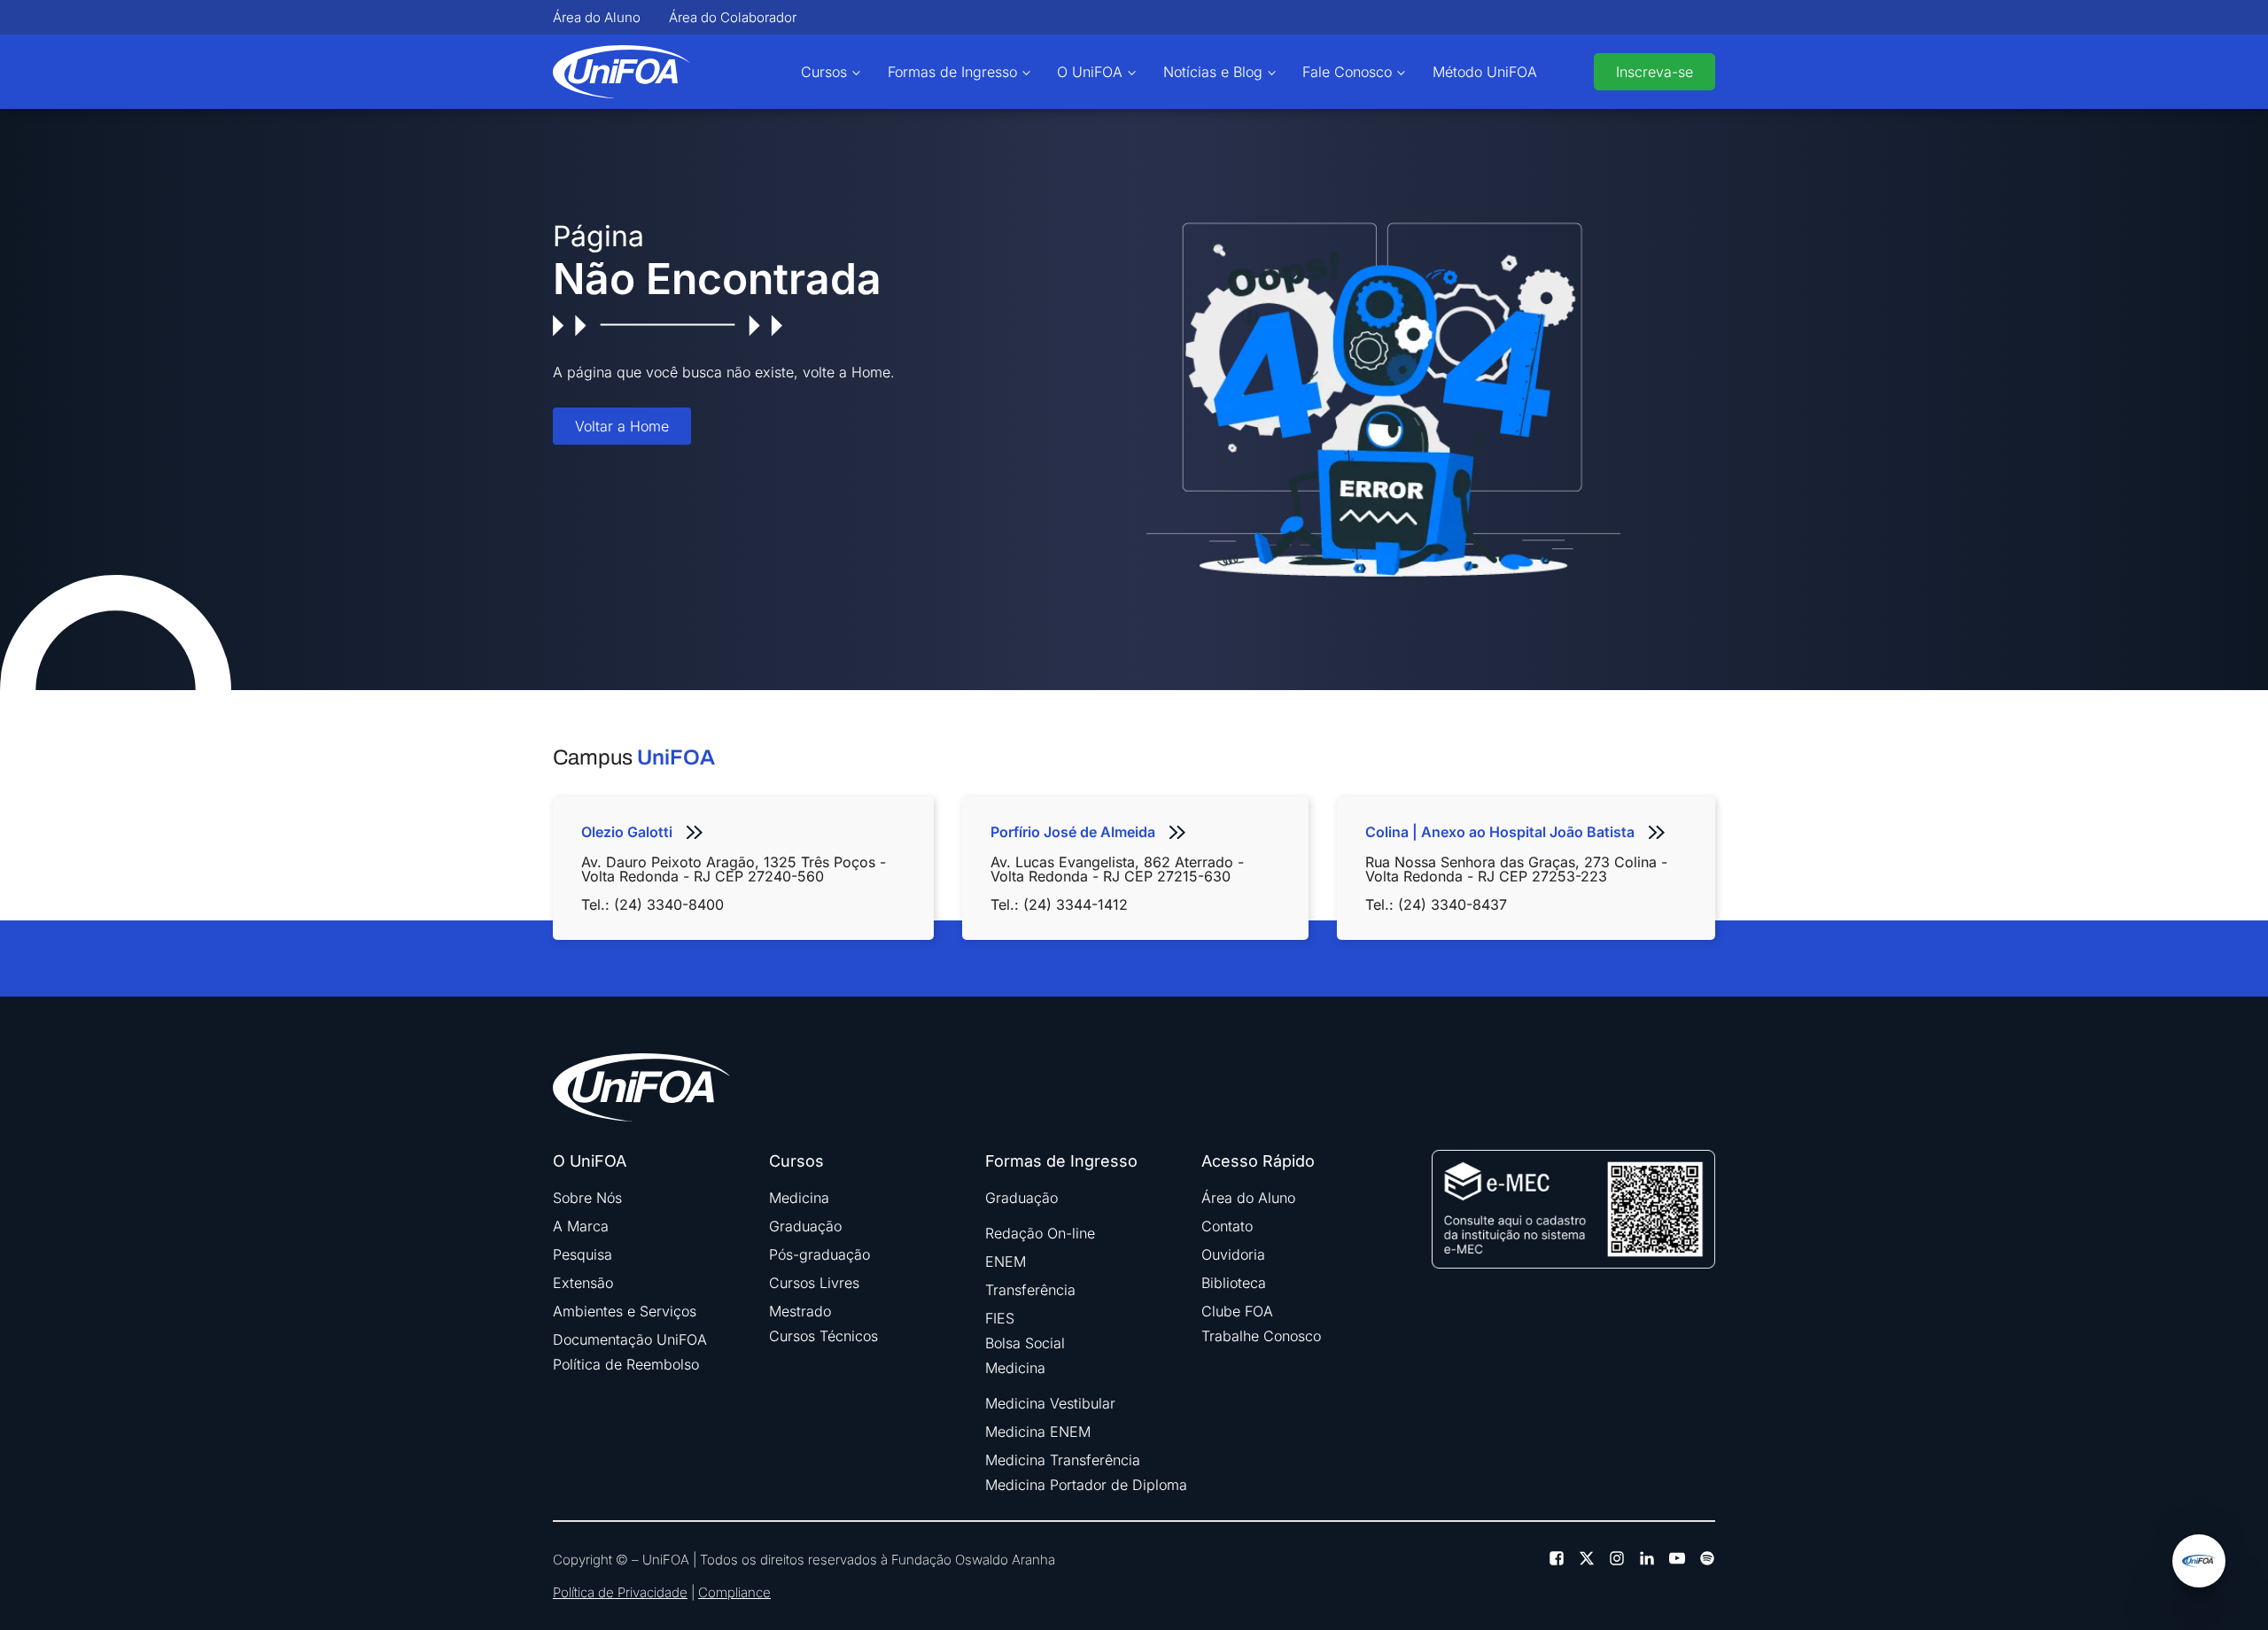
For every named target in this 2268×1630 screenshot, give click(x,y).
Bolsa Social (1025, 1343)
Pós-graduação (819, 1254)
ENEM (1006, 1261)
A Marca (581, 1226)
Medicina (799, 1198)
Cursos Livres (814, 1283)
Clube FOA (1237, 1311)
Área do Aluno (597, 17)
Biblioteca (1234, 1283)
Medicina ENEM (1038, 1432)
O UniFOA (1090, 72)
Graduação (805, 1226)
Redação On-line (1040, 1233)
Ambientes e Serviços (625, 1311)
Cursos (824, 72)
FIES (1000, 1318)
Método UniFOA (1485, 72)
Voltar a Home (622, 426)
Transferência (1030, 1290)
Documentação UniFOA (630, 1339)
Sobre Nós (587, 1198)
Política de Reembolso (626, 1364)
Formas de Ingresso (952, 72)
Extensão (583, 1283)
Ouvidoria (1233, 1254)
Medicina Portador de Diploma (1086, 1485)
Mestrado (800, 1311)
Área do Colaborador (733, 17)
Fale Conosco (1347, 72)
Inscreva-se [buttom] (1654, 72)
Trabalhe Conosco (1261, 1336)
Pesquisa (583, 1254)
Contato (1227, 1226)
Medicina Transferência (1063, 1460)
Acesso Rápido (1258, 1161)
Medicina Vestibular (1050, 1403)
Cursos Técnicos (823, 1336)
